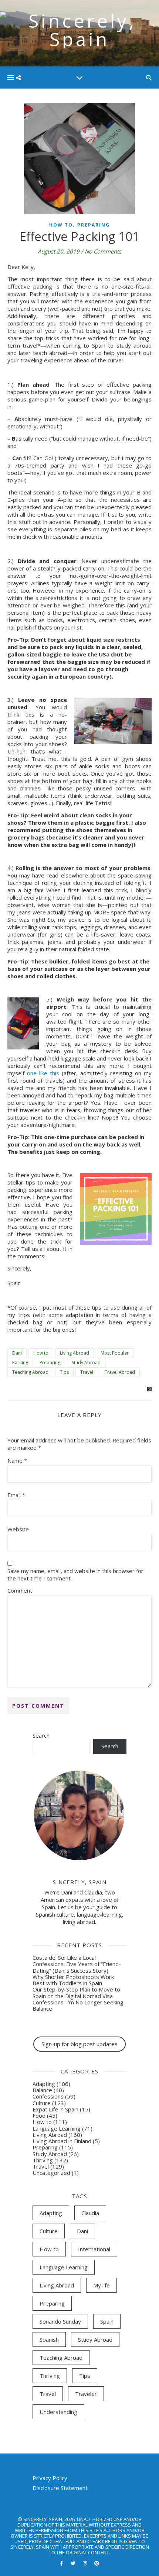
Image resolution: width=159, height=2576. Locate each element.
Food (39, 2115)
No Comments (103, 251)
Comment (20, 1590)
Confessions (48, 2096)
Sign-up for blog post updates (79, 2044)
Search (41, 1735)
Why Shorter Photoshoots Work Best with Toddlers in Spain (73, 1980)
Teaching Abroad (30, 1372)
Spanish (49, 2339)
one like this (43, 1073)
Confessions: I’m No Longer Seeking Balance (78, 2005)
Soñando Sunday (60, 2321)
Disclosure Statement (60, 2488)
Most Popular (115, 1353)
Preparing (94, 225)
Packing (20, 1363)
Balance (42, 2090)
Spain (107, 2321)
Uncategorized (51, 2173)
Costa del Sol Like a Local (64, 1958)
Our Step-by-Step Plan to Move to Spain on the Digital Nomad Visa (76, 1992)
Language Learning (57, 2128)
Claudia (90, 2213)
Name (17, 1461)
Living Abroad (75, 1353)
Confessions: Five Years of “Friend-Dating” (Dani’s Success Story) (77, 1967)
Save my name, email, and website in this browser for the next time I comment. (75, 1575)
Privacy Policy (50, 2478)
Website (18, 1529)
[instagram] (85, 2563)
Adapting (44, 2084)
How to (61, 225)
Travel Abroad (120, 1372)
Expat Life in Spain (55, 2109)
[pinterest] (97, 2563)
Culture (42, 2103)
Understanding (58, 2412)
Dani (17, 1353)
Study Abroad (86, 1363)
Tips (64, 1372)
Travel (87, 1372)
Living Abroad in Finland (62, 2141)
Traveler (86, 2394)
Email (16, 1495)
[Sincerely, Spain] (79, 33)
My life (102, 2285)
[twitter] (74, 2563)
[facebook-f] (62, 2563)
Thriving (43, 2160)
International (94, 2249)
